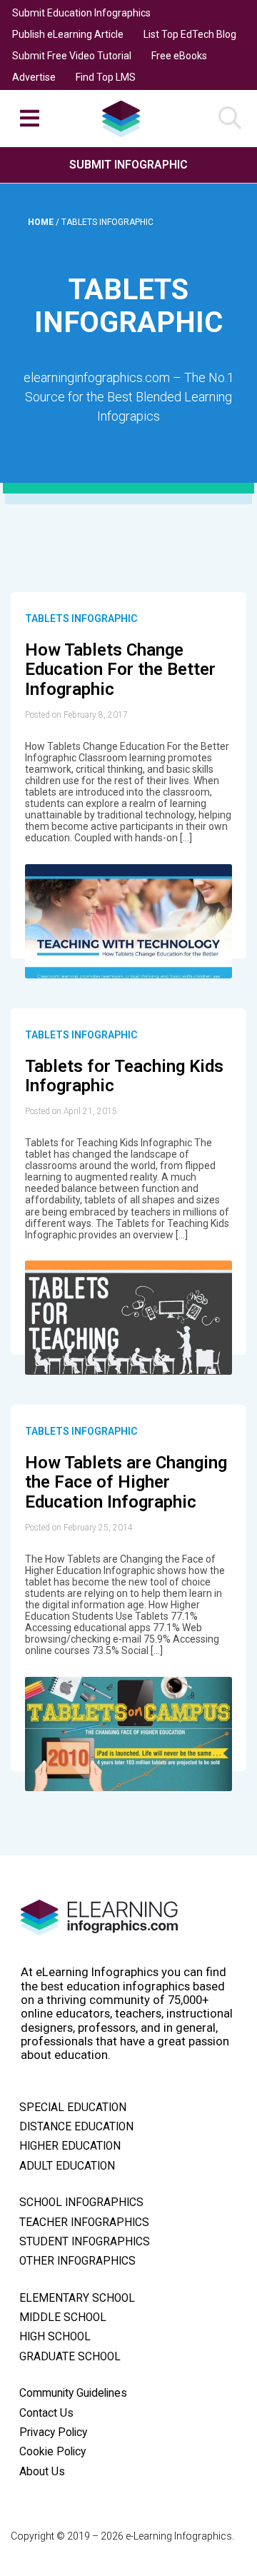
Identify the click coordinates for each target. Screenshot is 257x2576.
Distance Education (76, 2127)
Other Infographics (77, 2261)
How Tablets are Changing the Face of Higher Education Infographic (126, 1482)
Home (42, 222)
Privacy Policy (53, 2432)
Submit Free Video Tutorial (72, 56)
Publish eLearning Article (68, 34)
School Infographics (81, 2202)
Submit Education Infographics (81, 13)
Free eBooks (179, 56)
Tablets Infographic (81, 618)
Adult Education (67, 2166)
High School (55, 2337)
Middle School (63, 2317)
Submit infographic (128, 165)
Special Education (73, 2108)
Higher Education (70, 2146)
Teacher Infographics (84, 2222)
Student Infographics (85, 2242)
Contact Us (46, 2413)
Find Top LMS (106, 77)
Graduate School (70, 2357)
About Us (42, 2472)
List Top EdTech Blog (190, 34)
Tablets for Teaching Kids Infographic (124, 1076)
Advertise (34, 77)
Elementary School (77, 2298)
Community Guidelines (73, 2393)
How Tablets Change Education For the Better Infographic (120, 670)
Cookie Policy (52, 2452)
